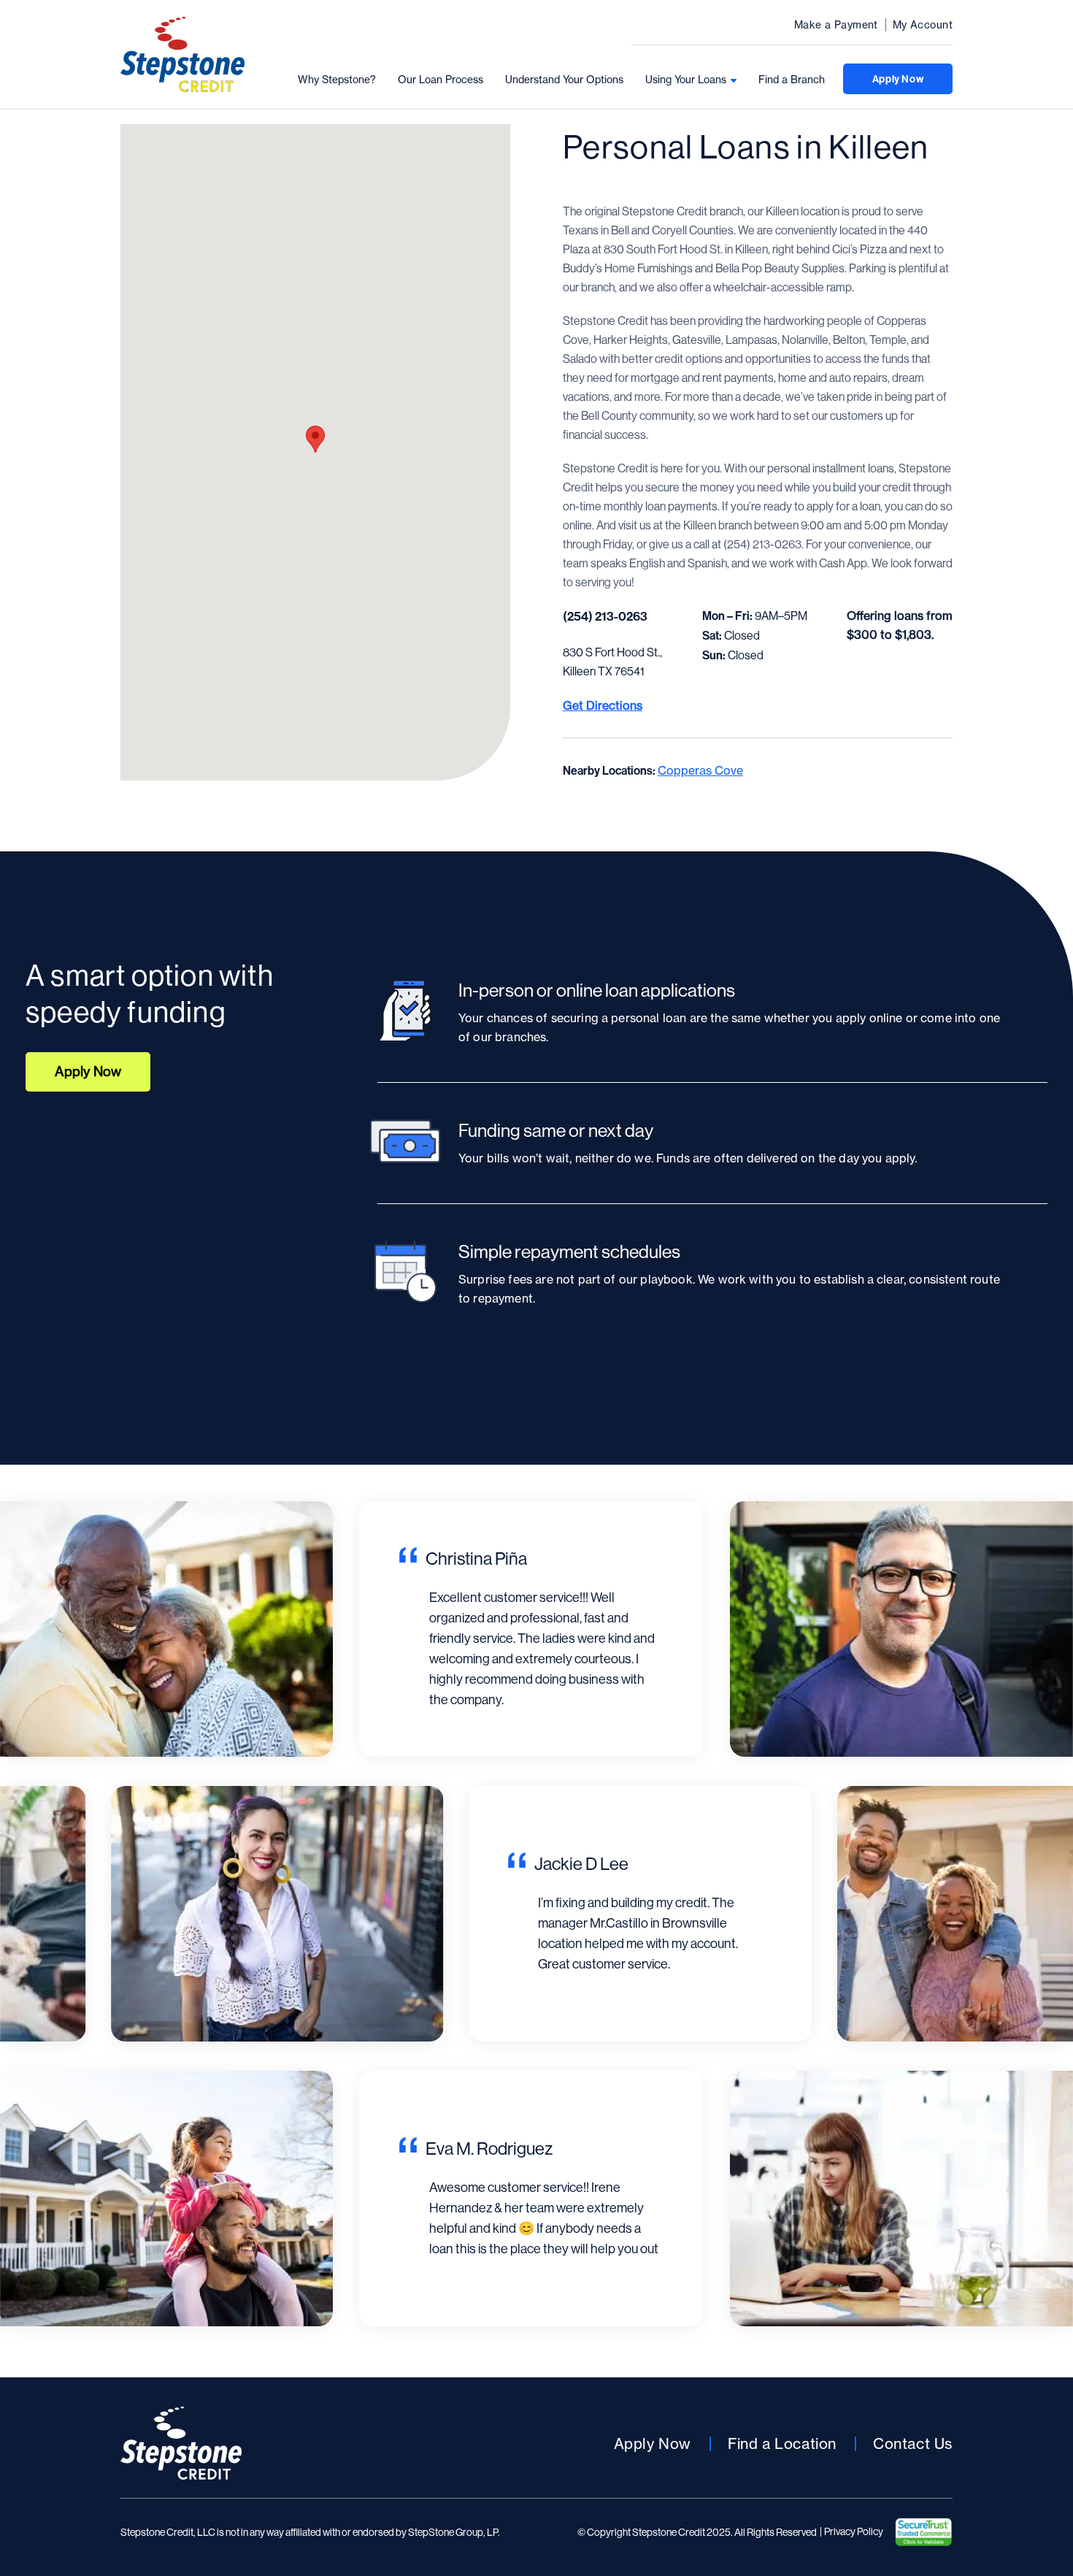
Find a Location (782, 2443)
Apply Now (898, 79)
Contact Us (913, 2443)
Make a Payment (836, 25)
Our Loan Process (441, 80)
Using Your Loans (686, 80)
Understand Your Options (564, 80)
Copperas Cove (700, 770)
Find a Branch (792, 80)
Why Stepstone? (337, 80)
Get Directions (603, 705)
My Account (923, 25)
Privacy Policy (854, 2531)
